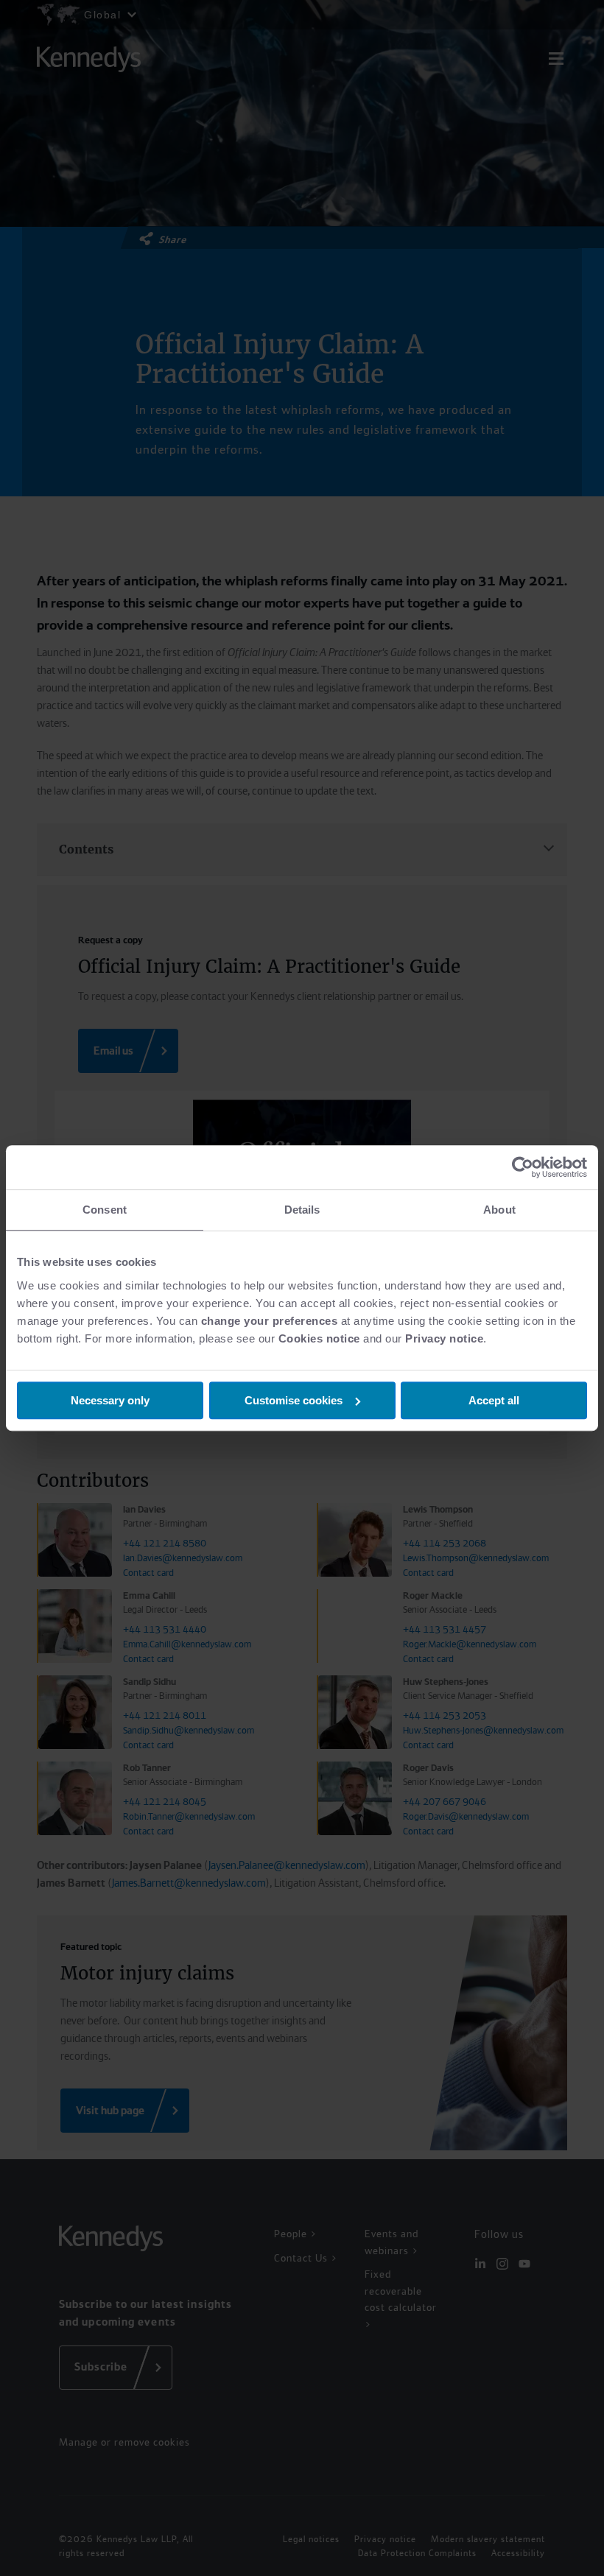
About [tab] (499, 1210)
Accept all (494, 1400)
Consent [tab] (105, 1210)
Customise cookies (294, 1400)
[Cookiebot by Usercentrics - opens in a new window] (523, 1167)
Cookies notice (319, 1338)
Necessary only (110, 1400)
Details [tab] (302, 1210)
